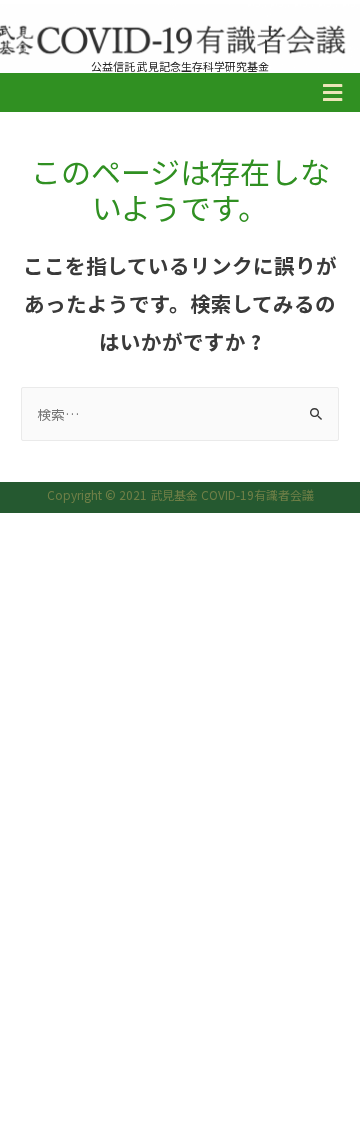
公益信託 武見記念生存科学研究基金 (180, 66)
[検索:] (180, 414)
